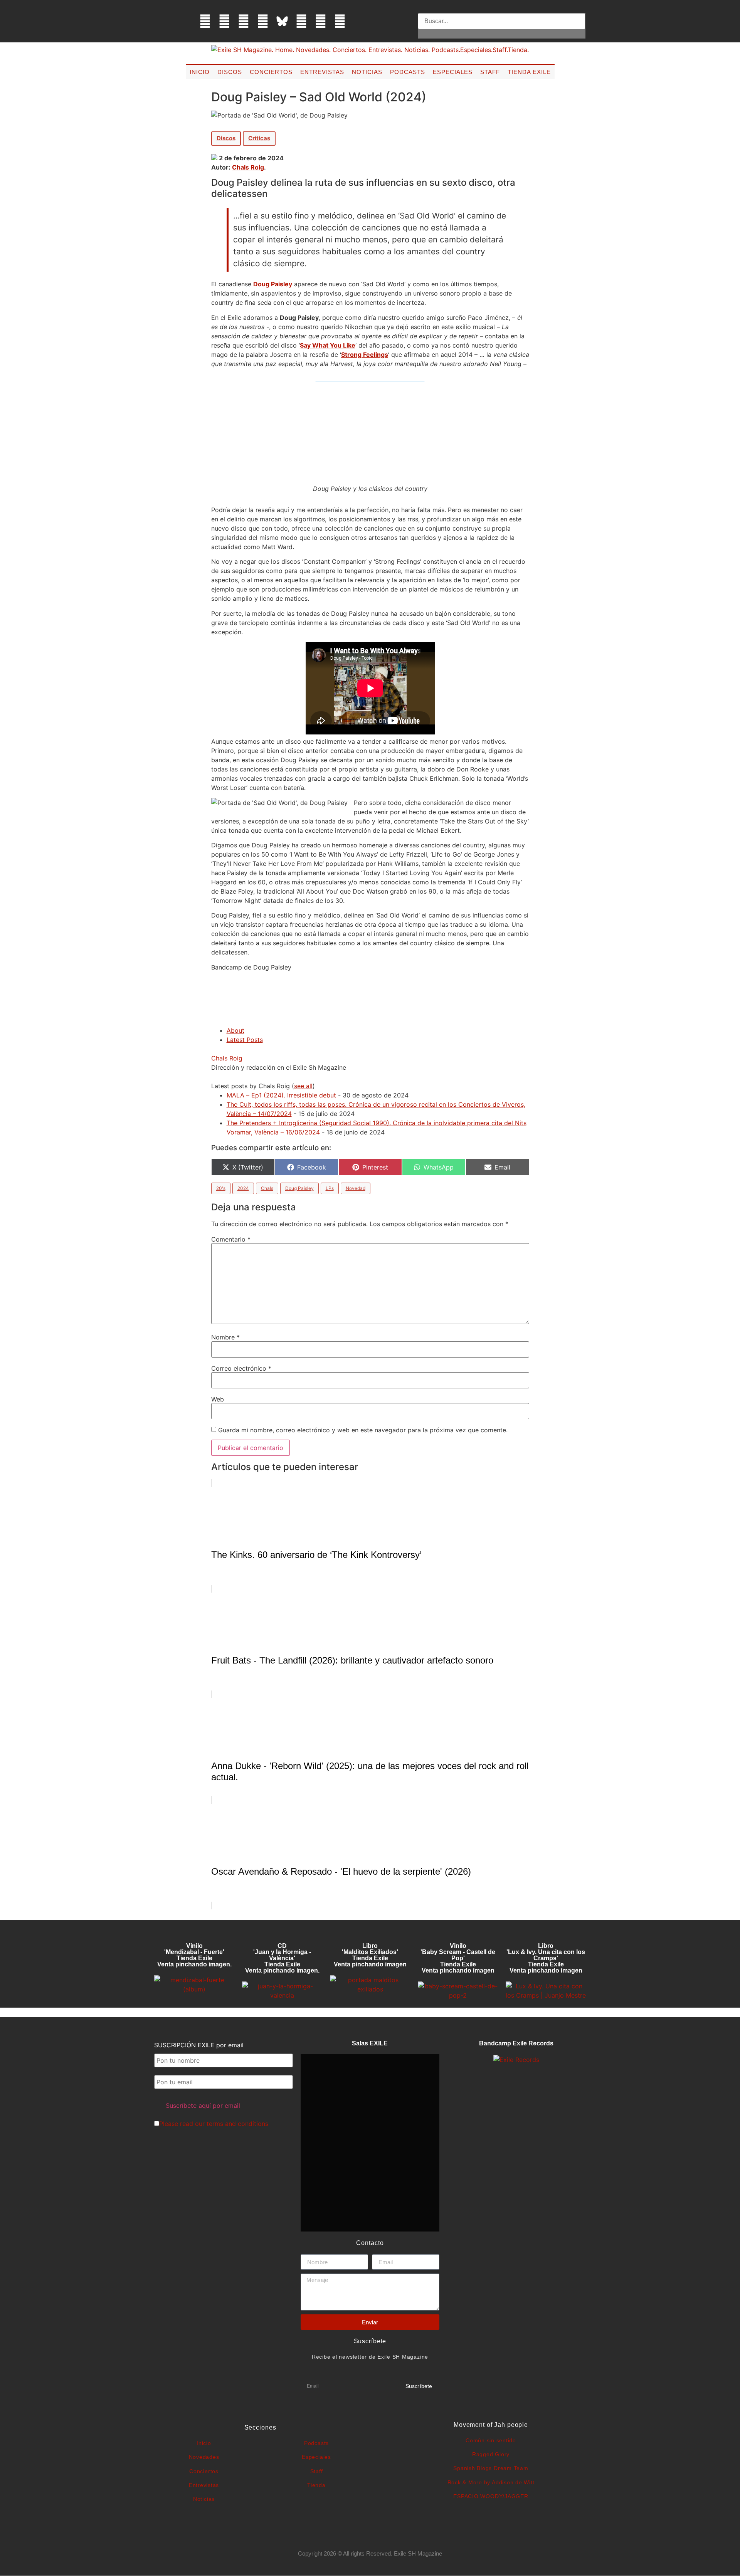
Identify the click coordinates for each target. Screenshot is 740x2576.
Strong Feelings (365, 355)
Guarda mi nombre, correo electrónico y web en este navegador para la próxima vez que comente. (363, 1430)
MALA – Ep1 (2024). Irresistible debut (281, 1095)
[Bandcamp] (340, 21)
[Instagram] (244, 21)
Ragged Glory (491, 2454)
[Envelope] (359, 21)
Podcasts (408, 72)
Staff (490, 72)
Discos (230, 72)
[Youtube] (321, 21)
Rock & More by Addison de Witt (491, 2482)
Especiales (453, 72)
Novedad (356, 1188)
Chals (267, 1188)
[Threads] (263, 21)
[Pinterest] (301, 21)
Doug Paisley (273, 284)
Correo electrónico (241, 1368)
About (235, 1030)
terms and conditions (237, 2124)
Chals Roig (248, 167)
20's (221, 1188)
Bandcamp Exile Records (516, 2043)
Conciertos (271, 72)
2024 (243, 1188)
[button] (502, 8)
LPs (330, 1188)
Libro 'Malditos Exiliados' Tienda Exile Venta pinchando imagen (370, 1955)
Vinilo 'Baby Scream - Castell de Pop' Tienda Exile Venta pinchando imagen (458, 1958)
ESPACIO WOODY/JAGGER (491, 2496)
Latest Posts (245, 1040)
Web (218, 1399)
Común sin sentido (491, 2440)
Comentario (231, 1239)
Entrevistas (322, 72)
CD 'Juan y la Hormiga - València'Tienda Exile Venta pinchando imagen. (282, 1958)
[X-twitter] (224, 21)
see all (303, 1086)
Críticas (259, 138)
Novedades (204, 2457)
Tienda (316, 2485)
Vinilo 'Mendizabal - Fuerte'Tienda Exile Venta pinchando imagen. (194, 1955)
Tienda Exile (529, 72)
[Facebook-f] (205, 21)
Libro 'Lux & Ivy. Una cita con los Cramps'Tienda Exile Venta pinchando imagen (546, 1958)
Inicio (200, 72)
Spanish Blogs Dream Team (491, 2468)
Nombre (225, 1337)
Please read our (214, 2124)
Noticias (367, 72)
